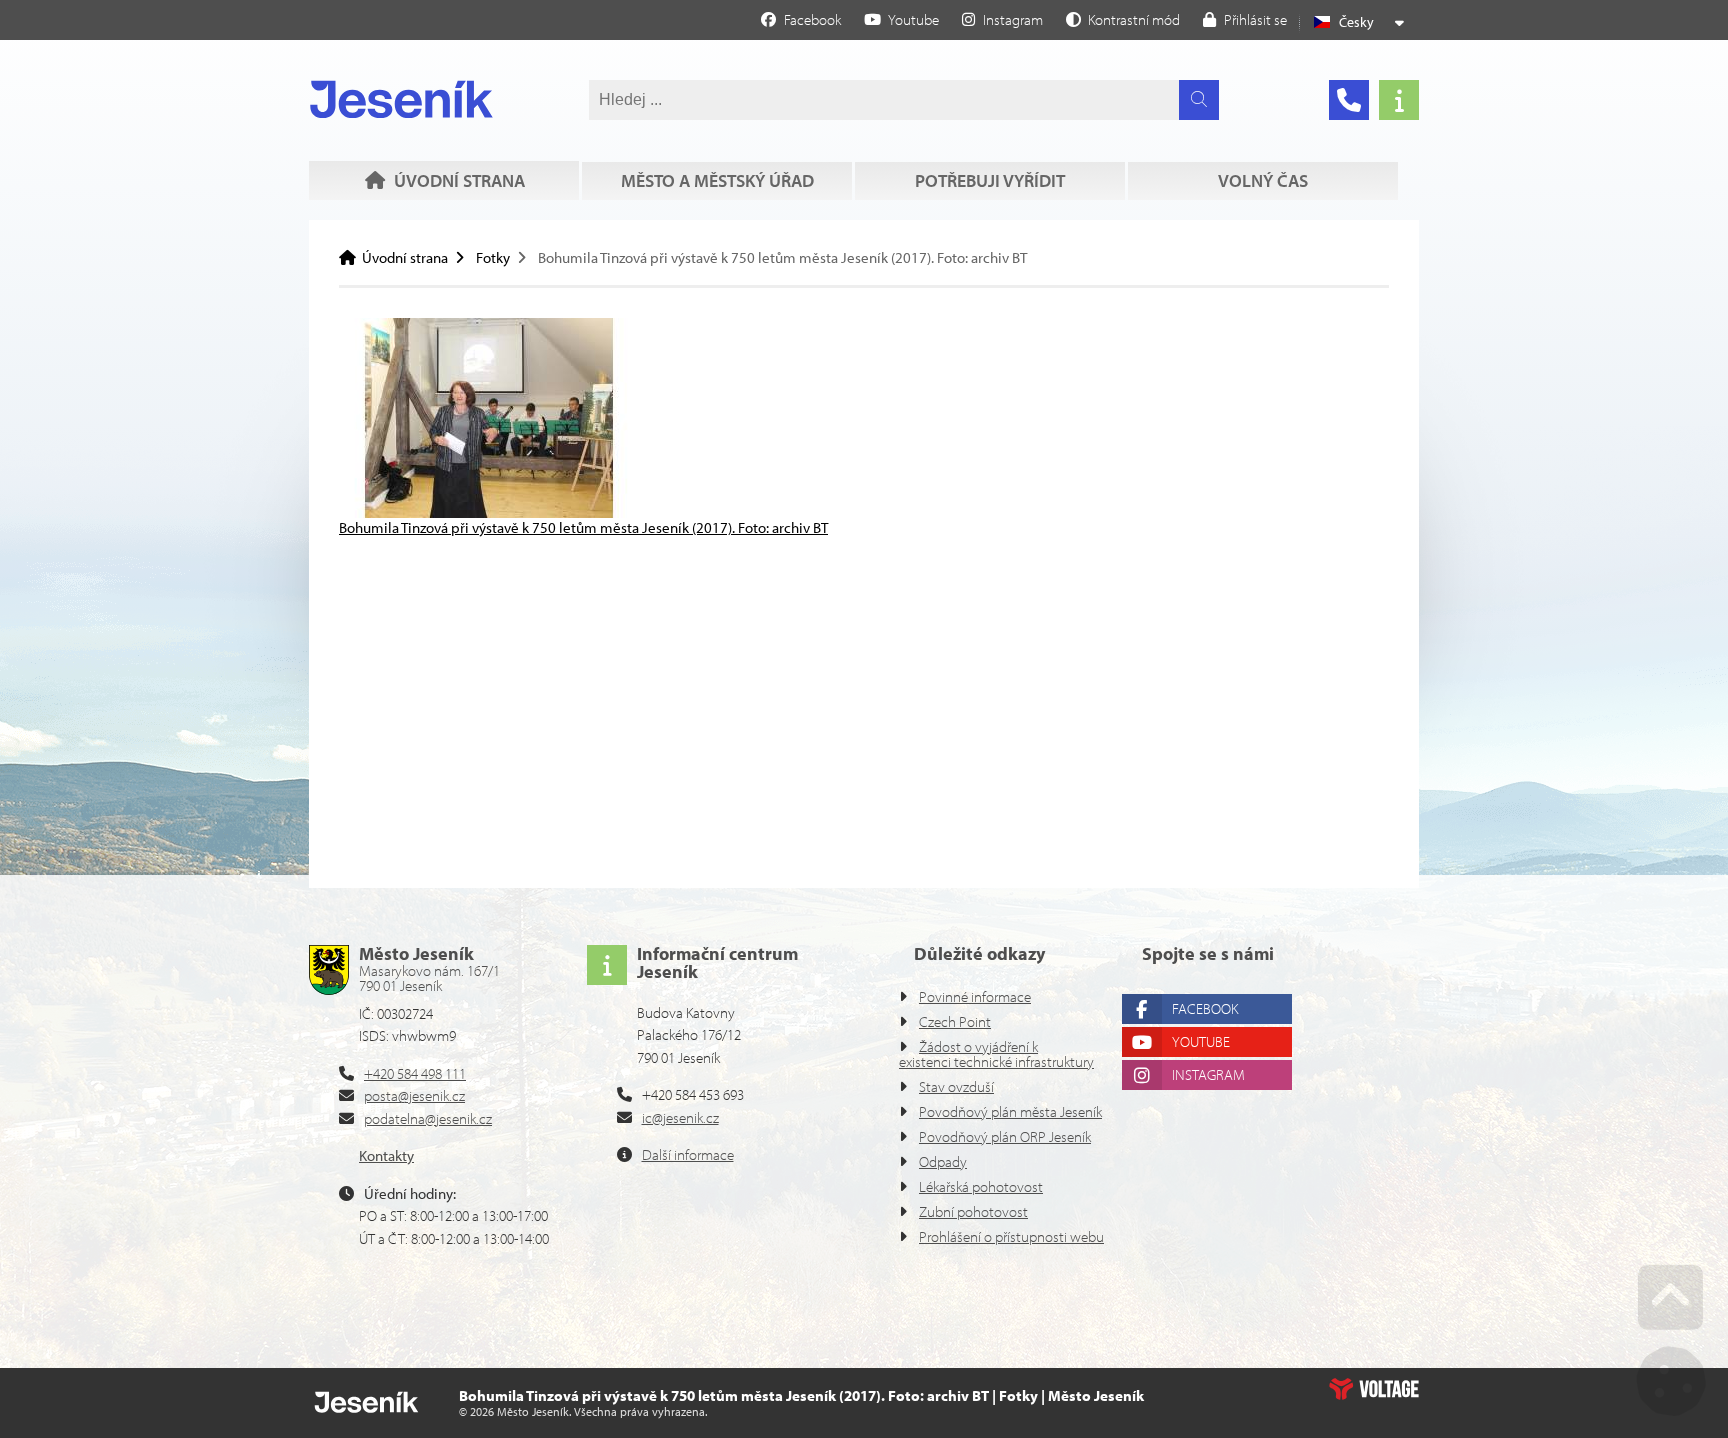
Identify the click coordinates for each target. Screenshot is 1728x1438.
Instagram (1208, 1074)
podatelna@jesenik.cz (428, 1118)
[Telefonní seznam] (1349, 100)
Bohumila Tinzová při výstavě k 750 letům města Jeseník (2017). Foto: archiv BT (583, 527)
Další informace (688, 1154)
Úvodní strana (401, 99)
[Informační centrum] (1399, 100)
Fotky (493, 257)
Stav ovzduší (956, 1086)
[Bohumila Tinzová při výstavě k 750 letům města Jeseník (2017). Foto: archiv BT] (489, 512)
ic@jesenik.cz (680, 1117)
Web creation (1374, 1389)
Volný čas (1263, 180)
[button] (1123, 19)
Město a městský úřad (717, 180)
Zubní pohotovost (973, 1211)
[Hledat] (1199, 100)
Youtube (1201, 1041)
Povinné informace (975, 996)
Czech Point (955, 1021)
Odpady (943, 1161)
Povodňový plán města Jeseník (1010, 1111)
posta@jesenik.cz (414, 1095)
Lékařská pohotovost (981, 1186)
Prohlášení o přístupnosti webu (1011, 1236)
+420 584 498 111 (415, 1073)
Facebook (1205, 1008)
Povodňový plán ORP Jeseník (1005, 1136)
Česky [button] (1356, 22)
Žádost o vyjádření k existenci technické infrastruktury (996, 1054)
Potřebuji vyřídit (990, 180)
